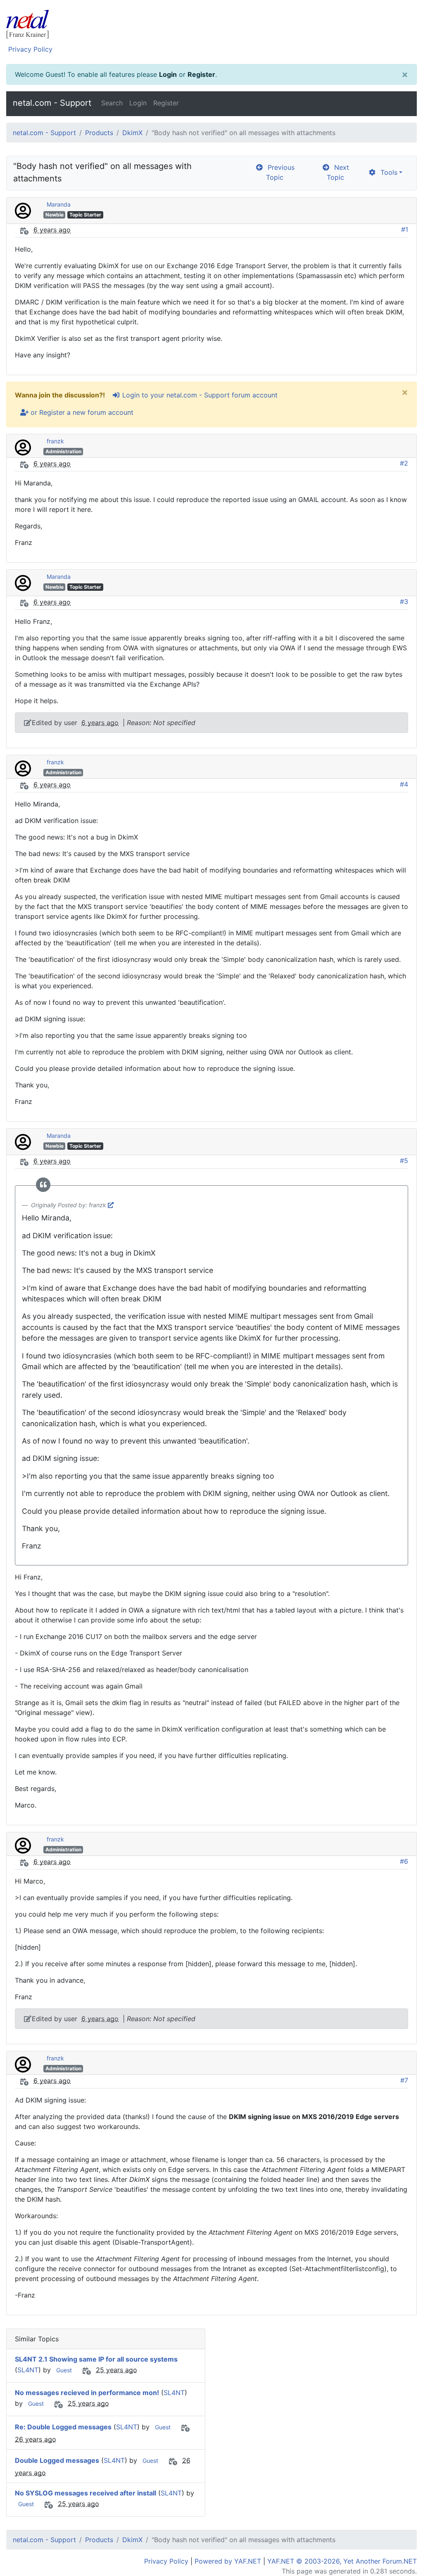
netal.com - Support (52, 103)
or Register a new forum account (81, 412)
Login (168, 74)
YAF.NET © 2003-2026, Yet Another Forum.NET (342, 2561)
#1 (405, 229)
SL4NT (28, 2370)
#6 (404, 1861)
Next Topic (338, 172)
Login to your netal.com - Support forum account (199, 395)
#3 (404, 602)
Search (112, 103)
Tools (387, 172)
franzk (55, 441)
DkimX (132, 133)
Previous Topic (279, 172)
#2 (404, 463)
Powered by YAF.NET (228, 2561)
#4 (404, 784)
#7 (404, 2080)
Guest (64, 2370)
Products (99, 133)
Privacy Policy (30, 49)
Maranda (59, 204)
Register (201, 74)
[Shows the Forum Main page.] (211, 25)
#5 (404, 1161)
